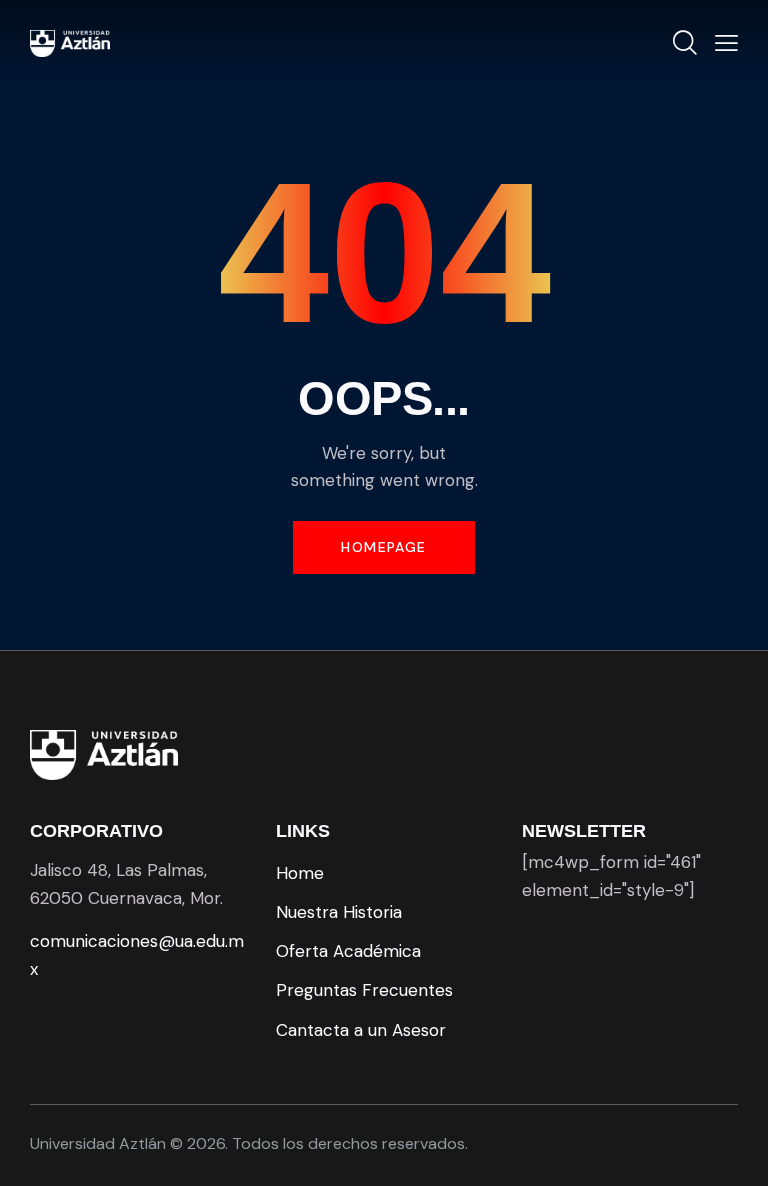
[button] (726, 42)
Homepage (383, 547)
